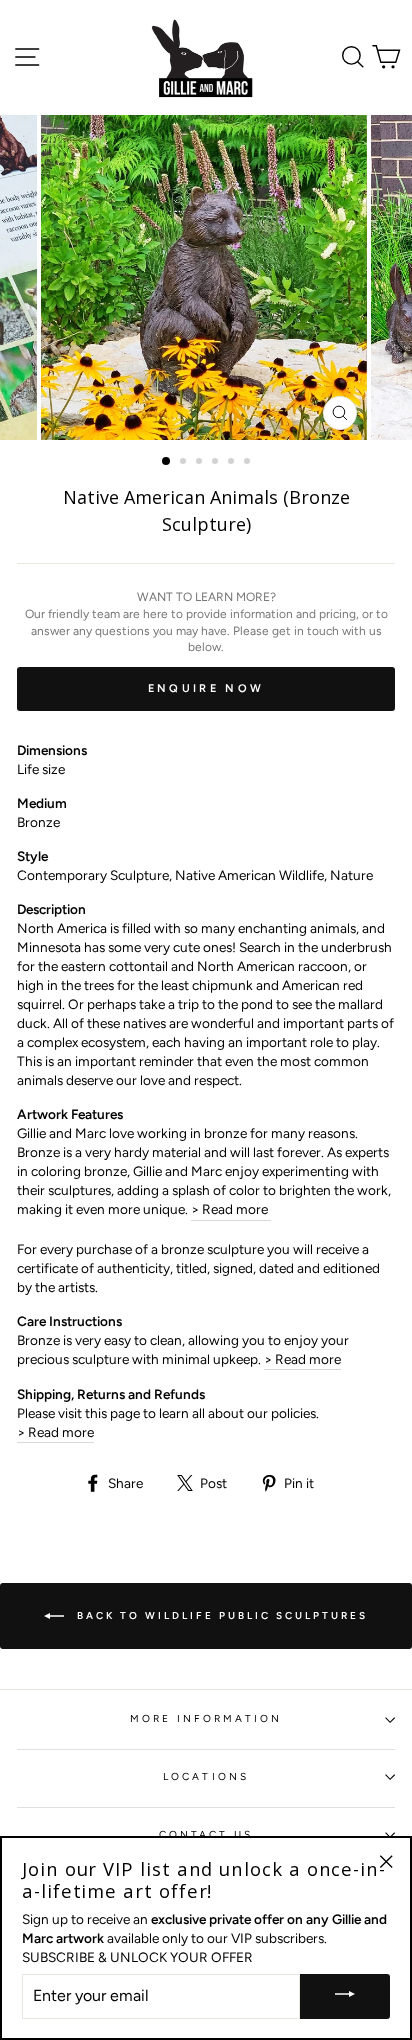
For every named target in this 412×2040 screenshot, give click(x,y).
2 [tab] (185, 463)
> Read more (231, 1209)
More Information (206, 1718)
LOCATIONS (206, 1776)
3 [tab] (201, 463)
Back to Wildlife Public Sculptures (220, 1614)
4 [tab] (217, 463)
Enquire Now (206, 688)
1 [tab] (167, 462)
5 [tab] (233, 463)
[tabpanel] (206, 278)
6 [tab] (249, 463)
